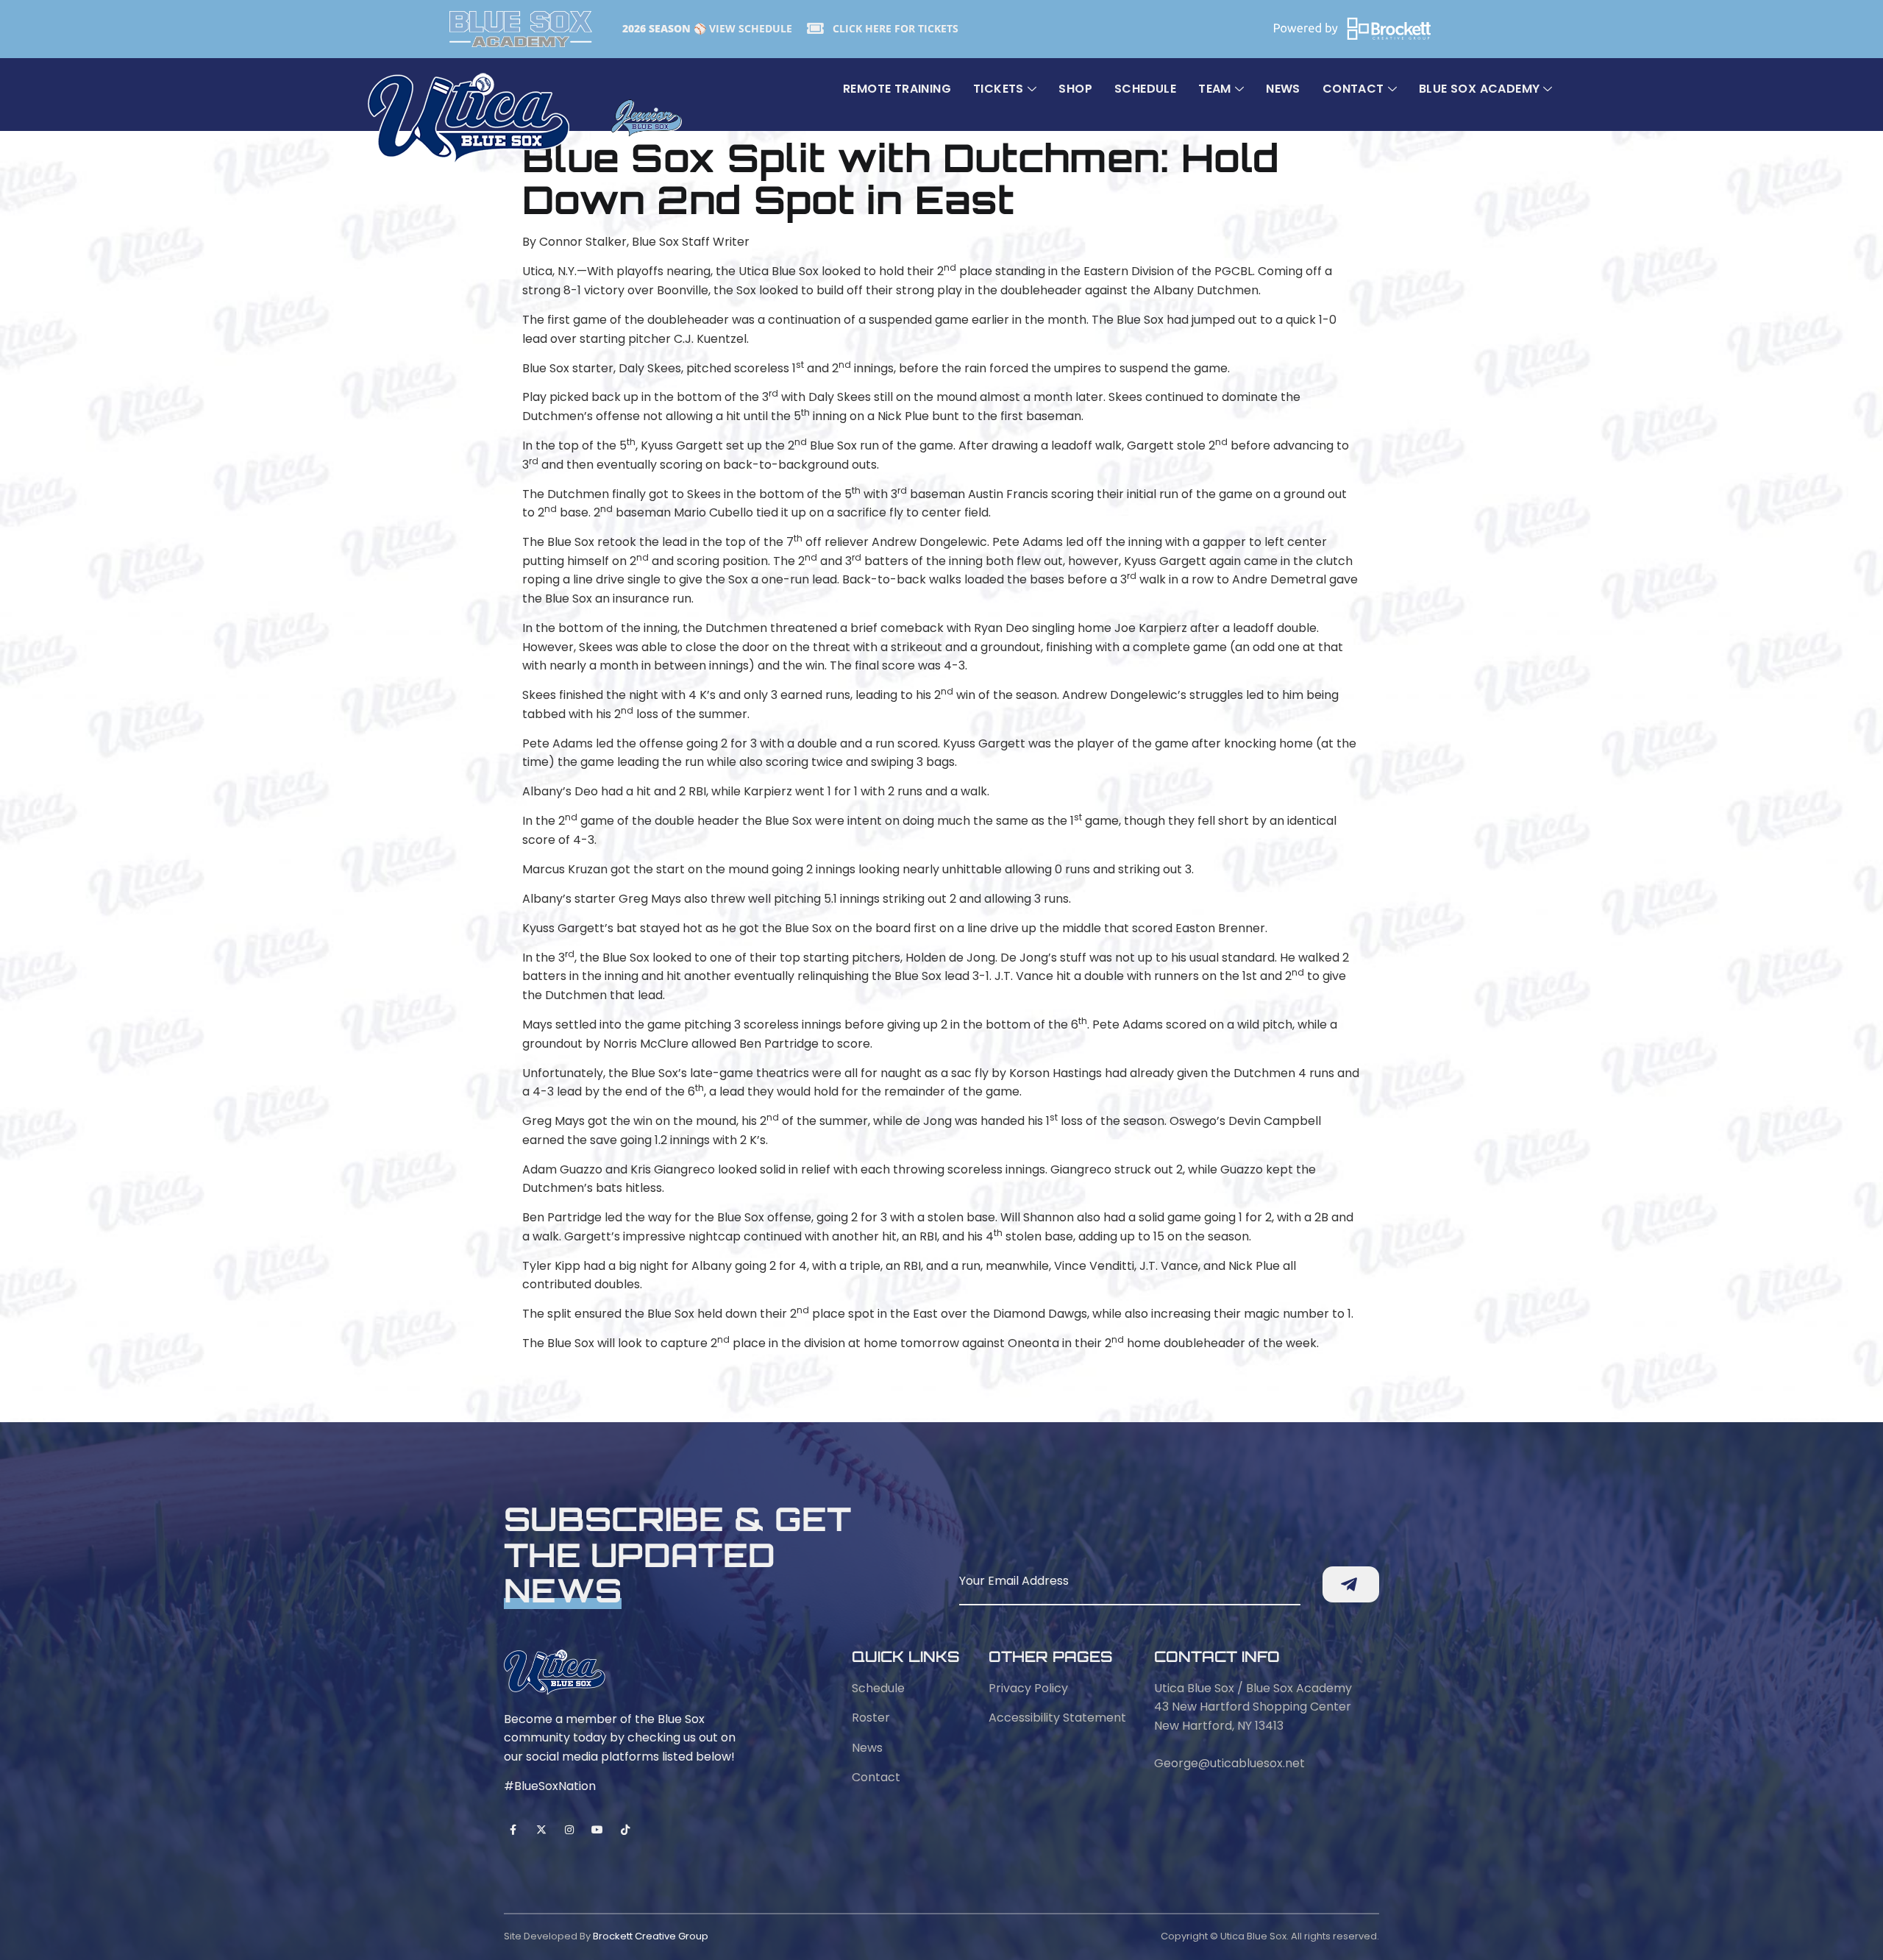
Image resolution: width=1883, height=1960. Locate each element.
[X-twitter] (541, 1830)
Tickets (999, 89)
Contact (1353, 89)
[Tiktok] (626, 1830)
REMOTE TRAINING (897, 89)
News (1283, 89)
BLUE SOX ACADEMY (1479, 89)
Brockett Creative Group (651, 1936)
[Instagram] (569, 1830)
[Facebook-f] (513, 1830)
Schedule (1145, 89)
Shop (1075, 89)
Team (1215, 89)
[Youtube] (598, 1830)
